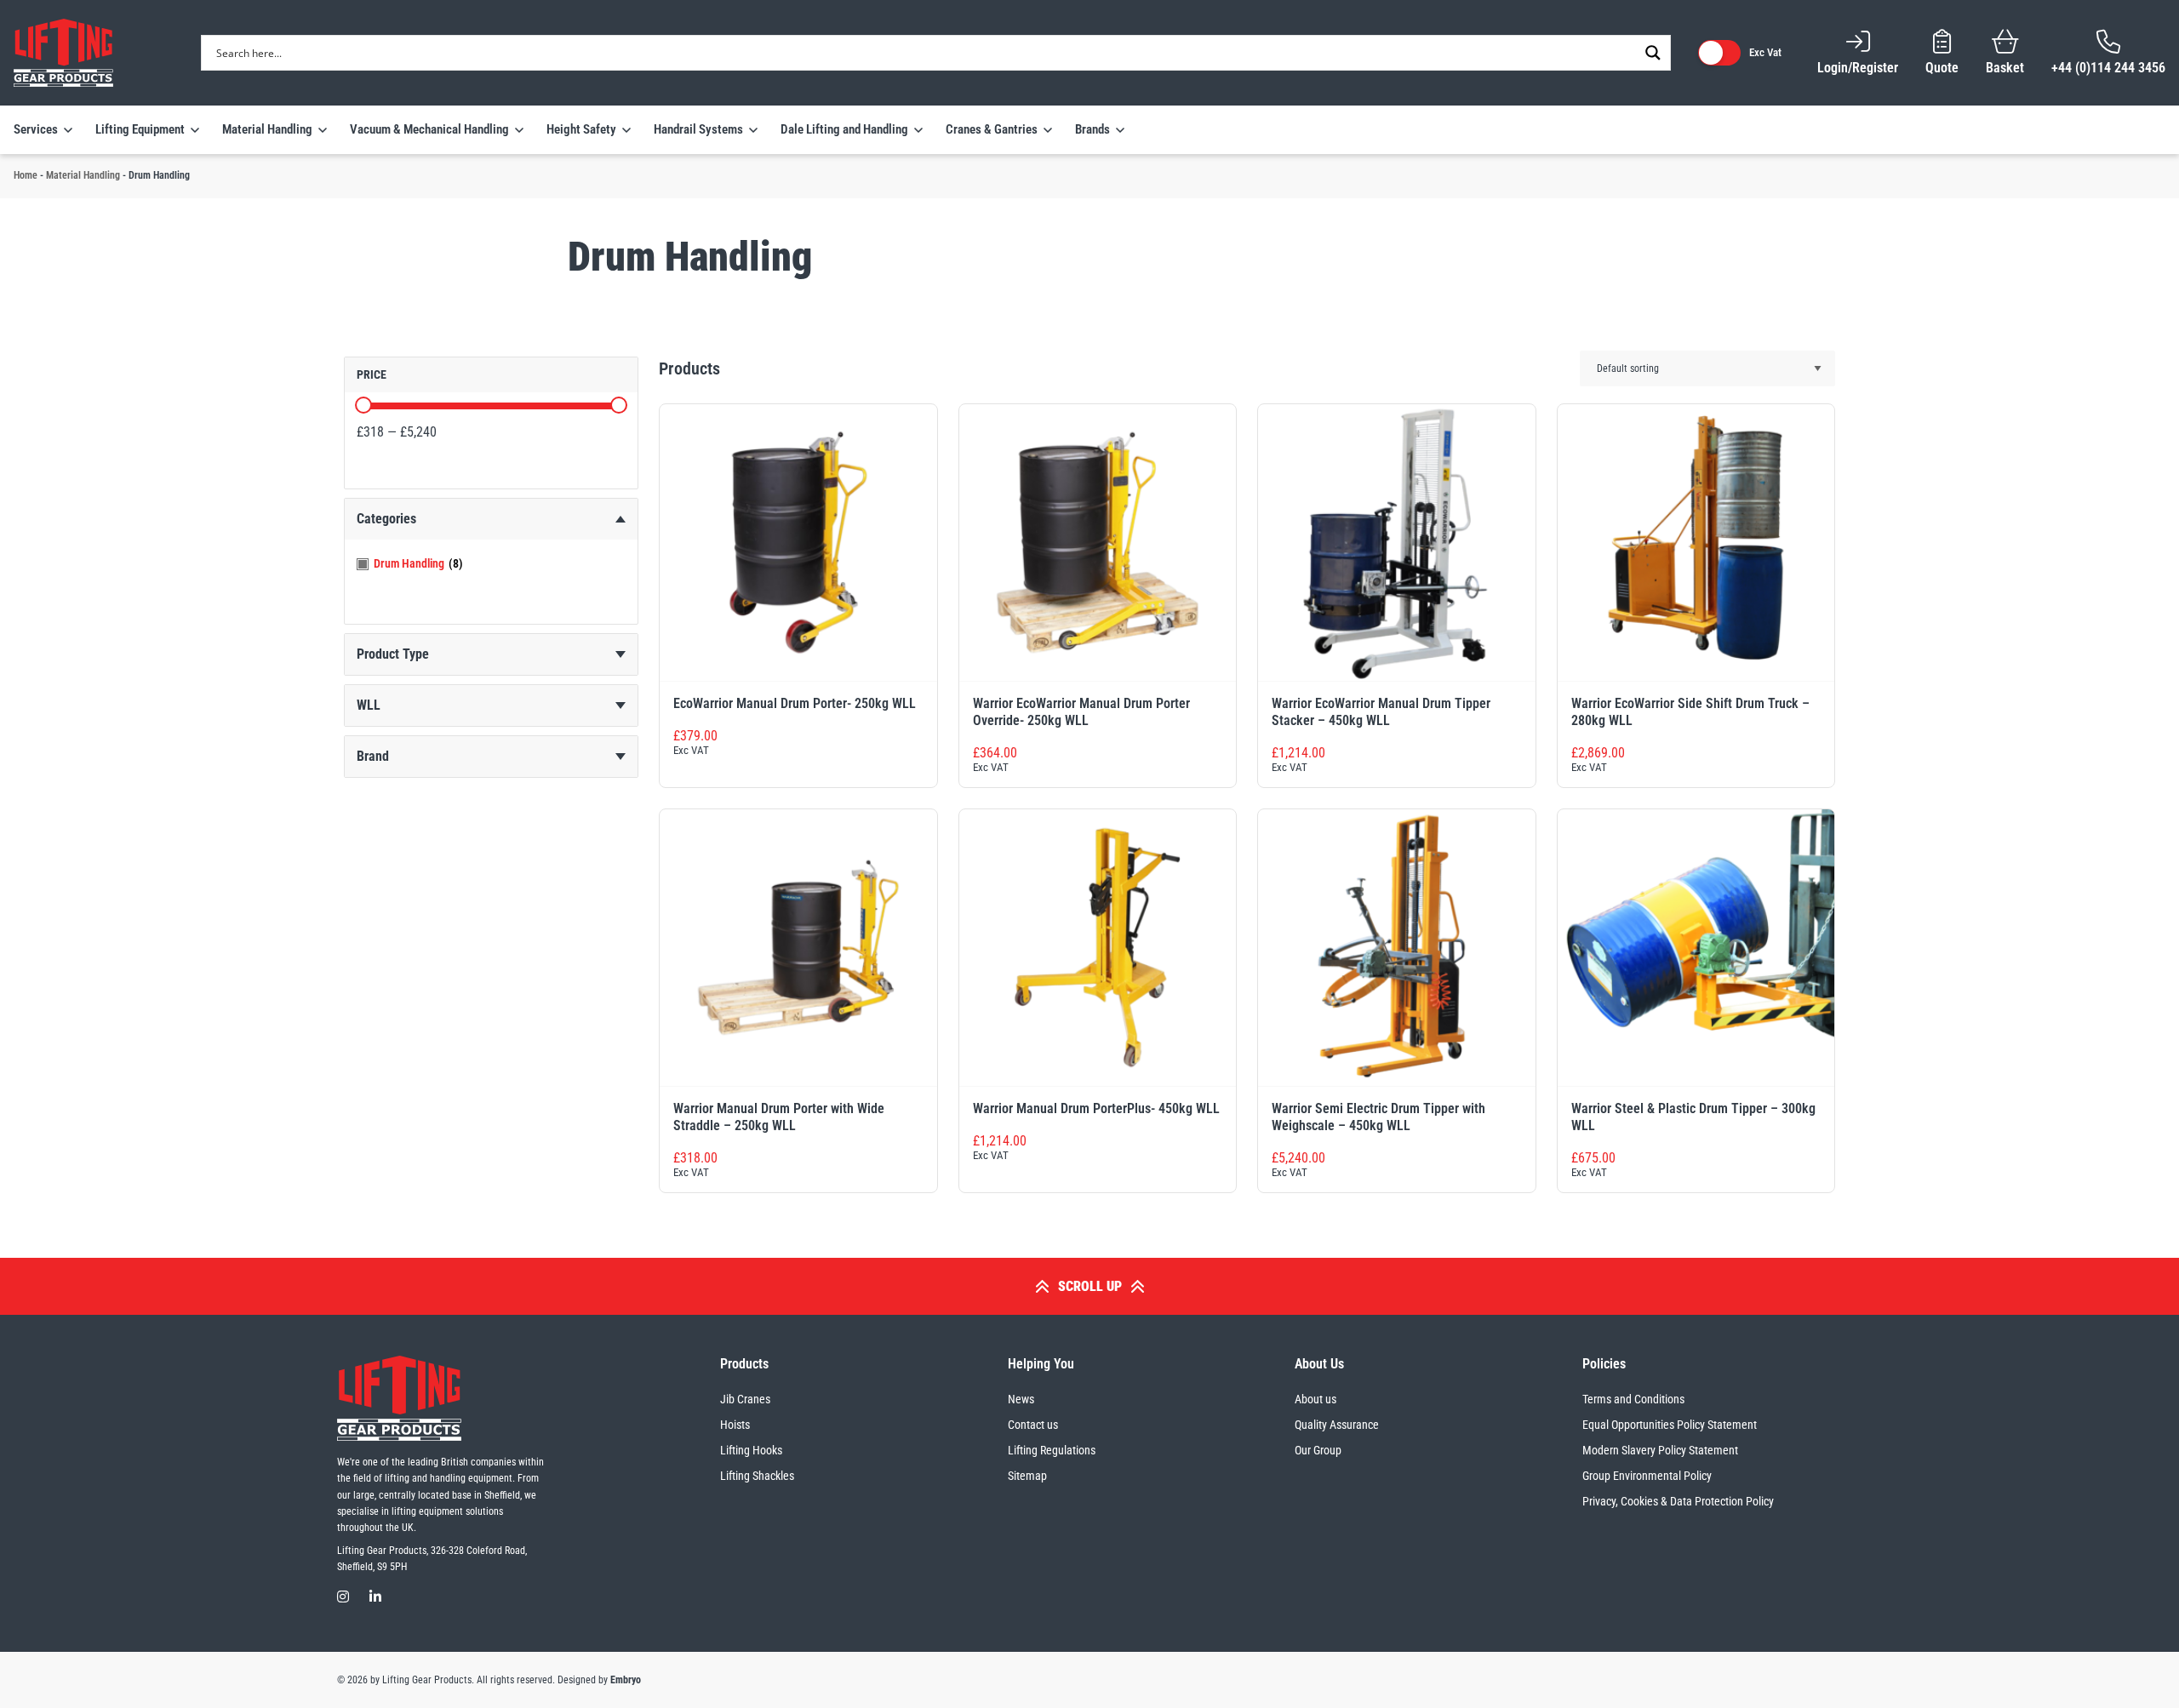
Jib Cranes (745, 1399)
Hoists (735, 1425)
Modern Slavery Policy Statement (1660, 1450)
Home (26, 175)
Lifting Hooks (751, 1450)
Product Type (393, 654)
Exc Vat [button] (1765, 52)
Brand (373, 756)
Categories (386, 519)
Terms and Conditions (1633, 1399)
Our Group (1318, 1450)
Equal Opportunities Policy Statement (1670, 1425)
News (1021, 1399)
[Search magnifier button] (1653, 53)
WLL (369, 705)
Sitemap (1027, 1476)
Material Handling (83, 175)
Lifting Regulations (1052, 1450)
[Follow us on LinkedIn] (375, 1597)
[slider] (363, 405)
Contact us (1033, 1425)
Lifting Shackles (757, 1476)
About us (1315, 1399)
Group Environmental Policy (1647, 1476)
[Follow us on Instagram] (343, 1597)
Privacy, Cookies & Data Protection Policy (1678, 1501)
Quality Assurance (1337, 1425)
